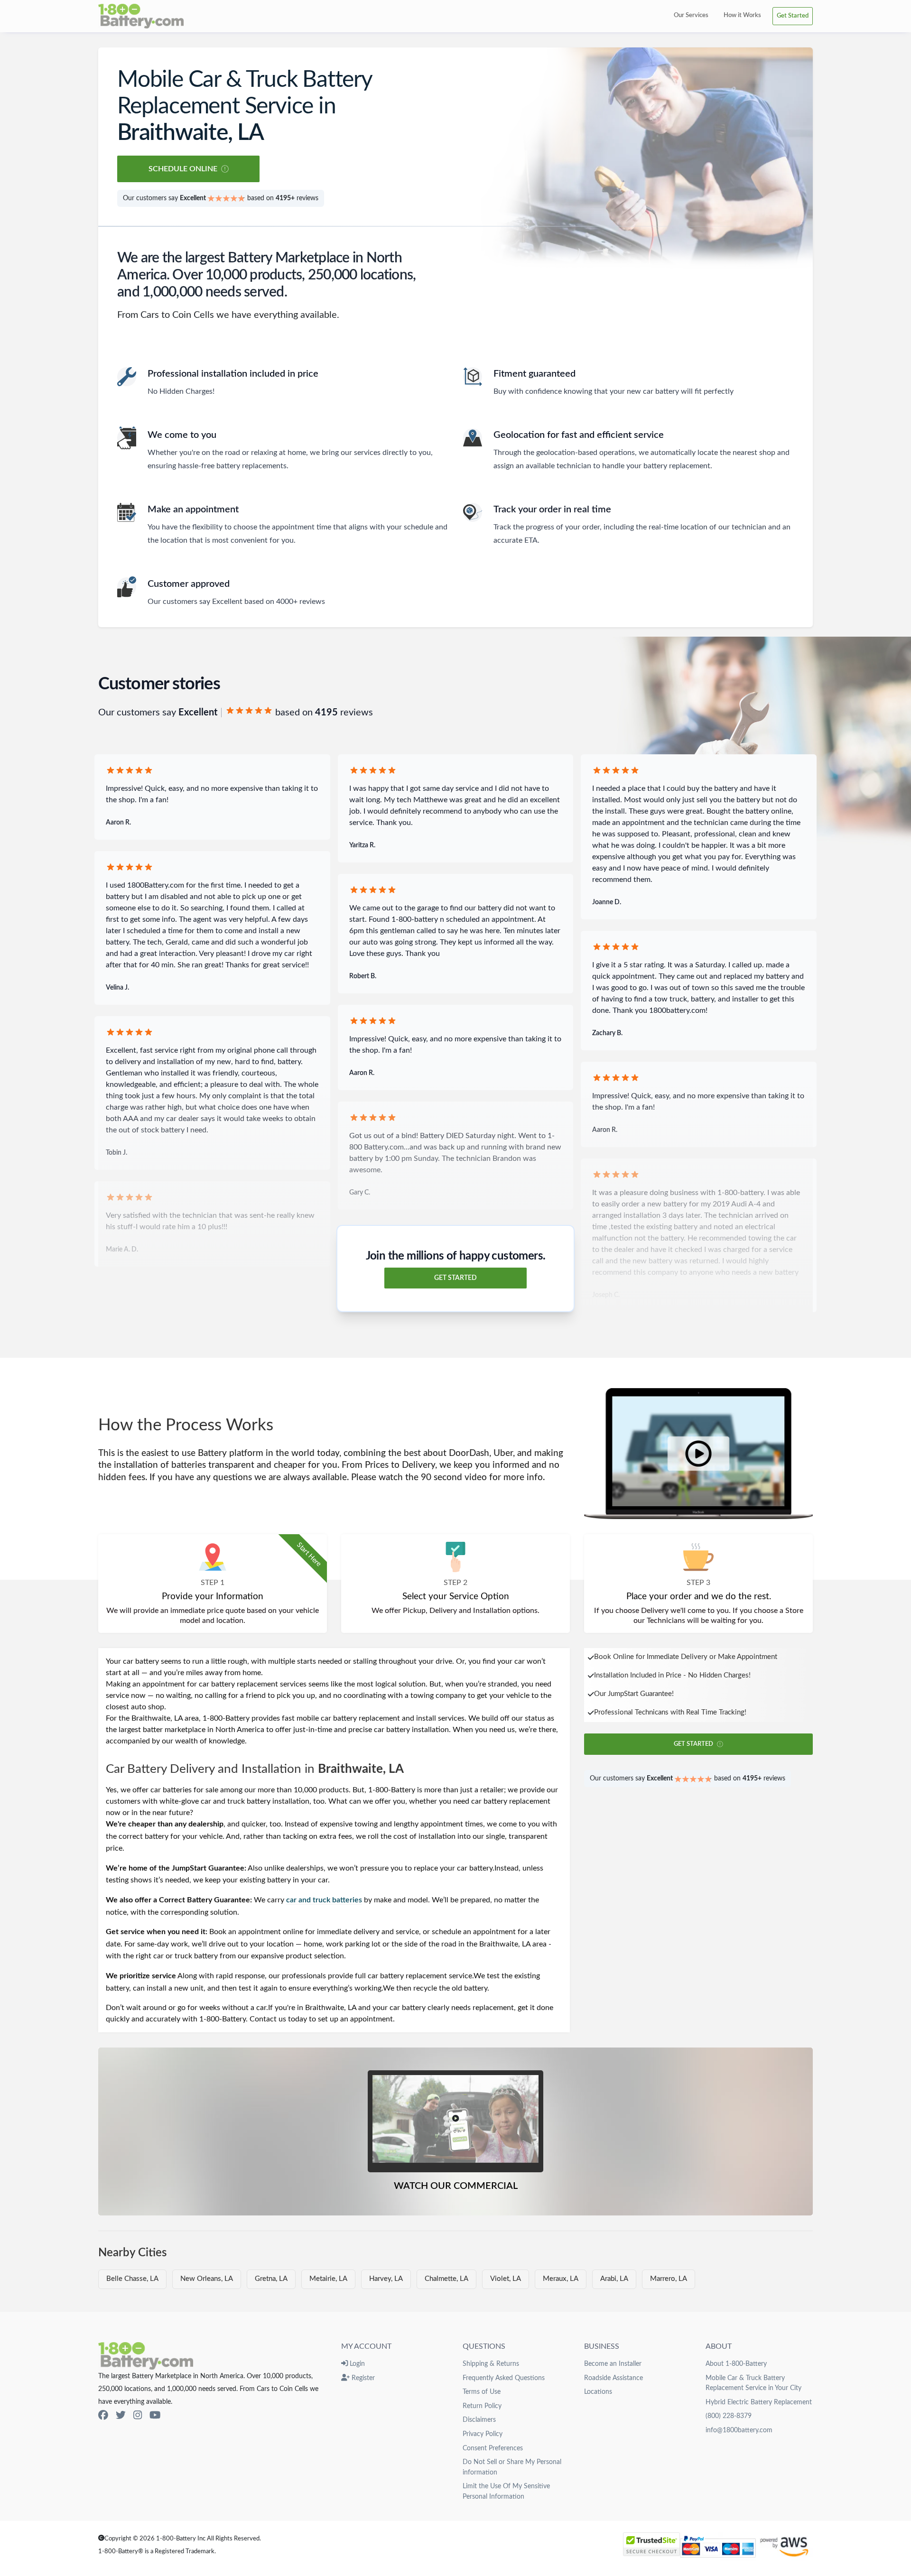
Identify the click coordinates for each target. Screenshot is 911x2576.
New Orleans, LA (207, 2279)
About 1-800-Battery (736, 2364)
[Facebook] (103, 2415)
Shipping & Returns (491, 2364)
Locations (598, 2392)
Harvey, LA (386, 2279)
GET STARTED (455, 1278)
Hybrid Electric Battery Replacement (759, 2402)
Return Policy (482, 2406)
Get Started (793, 16)
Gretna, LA (271, 2279)
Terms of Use (482, 2392)
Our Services (691, 15)
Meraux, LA (561, 2279)
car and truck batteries (324, 1900)
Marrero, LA (669, 2279)
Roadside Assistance (614, 2378)
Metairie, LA (328, 2279)
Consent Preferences (493, 2448)
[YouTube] (155, 2415)
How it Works (742, 15)
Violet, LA (506, 2279)
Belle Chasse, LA (132, 2279)
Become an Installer (613, 2364)
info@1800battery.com (739, 2430)
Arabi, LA (614, 2279)
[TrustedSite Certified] (651, 2544)
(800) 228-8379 (729, 2416)
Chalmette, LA (446, 2279)
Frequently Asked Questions (504, 2378)
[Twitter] (121, 2415)
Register (362, 2378)
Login (356, 2364)
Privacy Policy (483, 2434)
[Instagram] (138, 2415)
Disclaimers (479, 2420)
